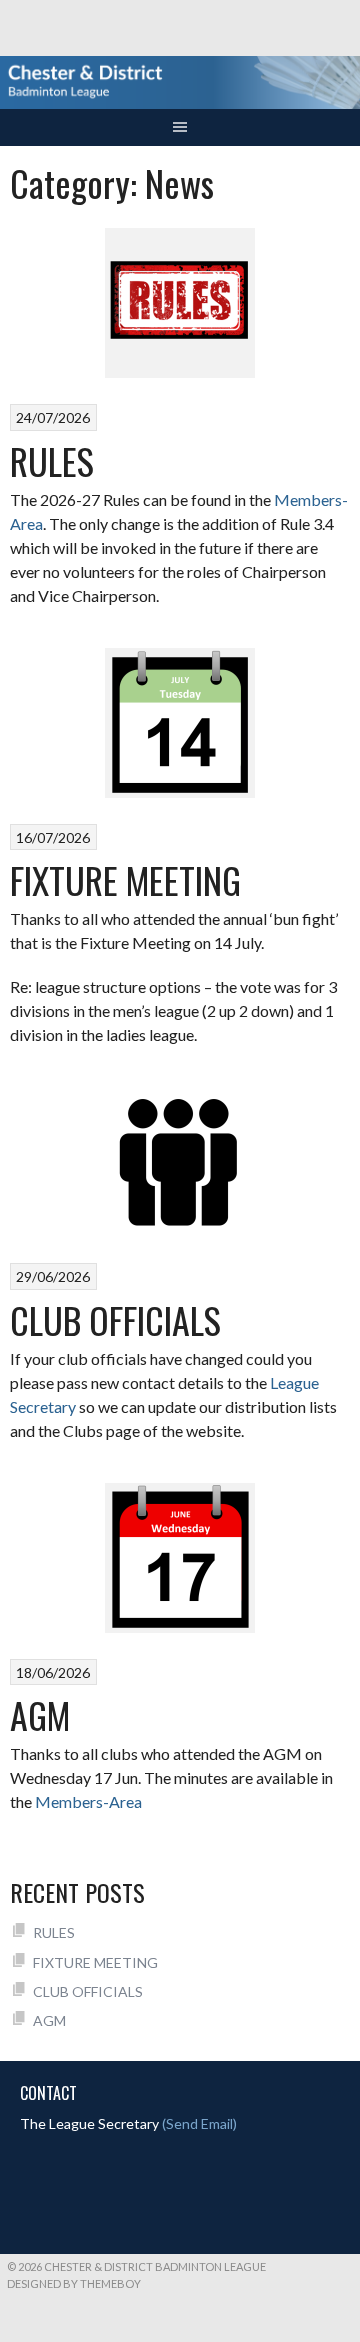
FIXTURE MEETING (125, 879)
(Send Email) (199, 2123)
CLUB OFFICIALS (115, 1319)
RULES (52, 460)
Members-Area (88, 1801)
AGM (40, 1714)
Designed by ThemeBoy (74, 2283)
